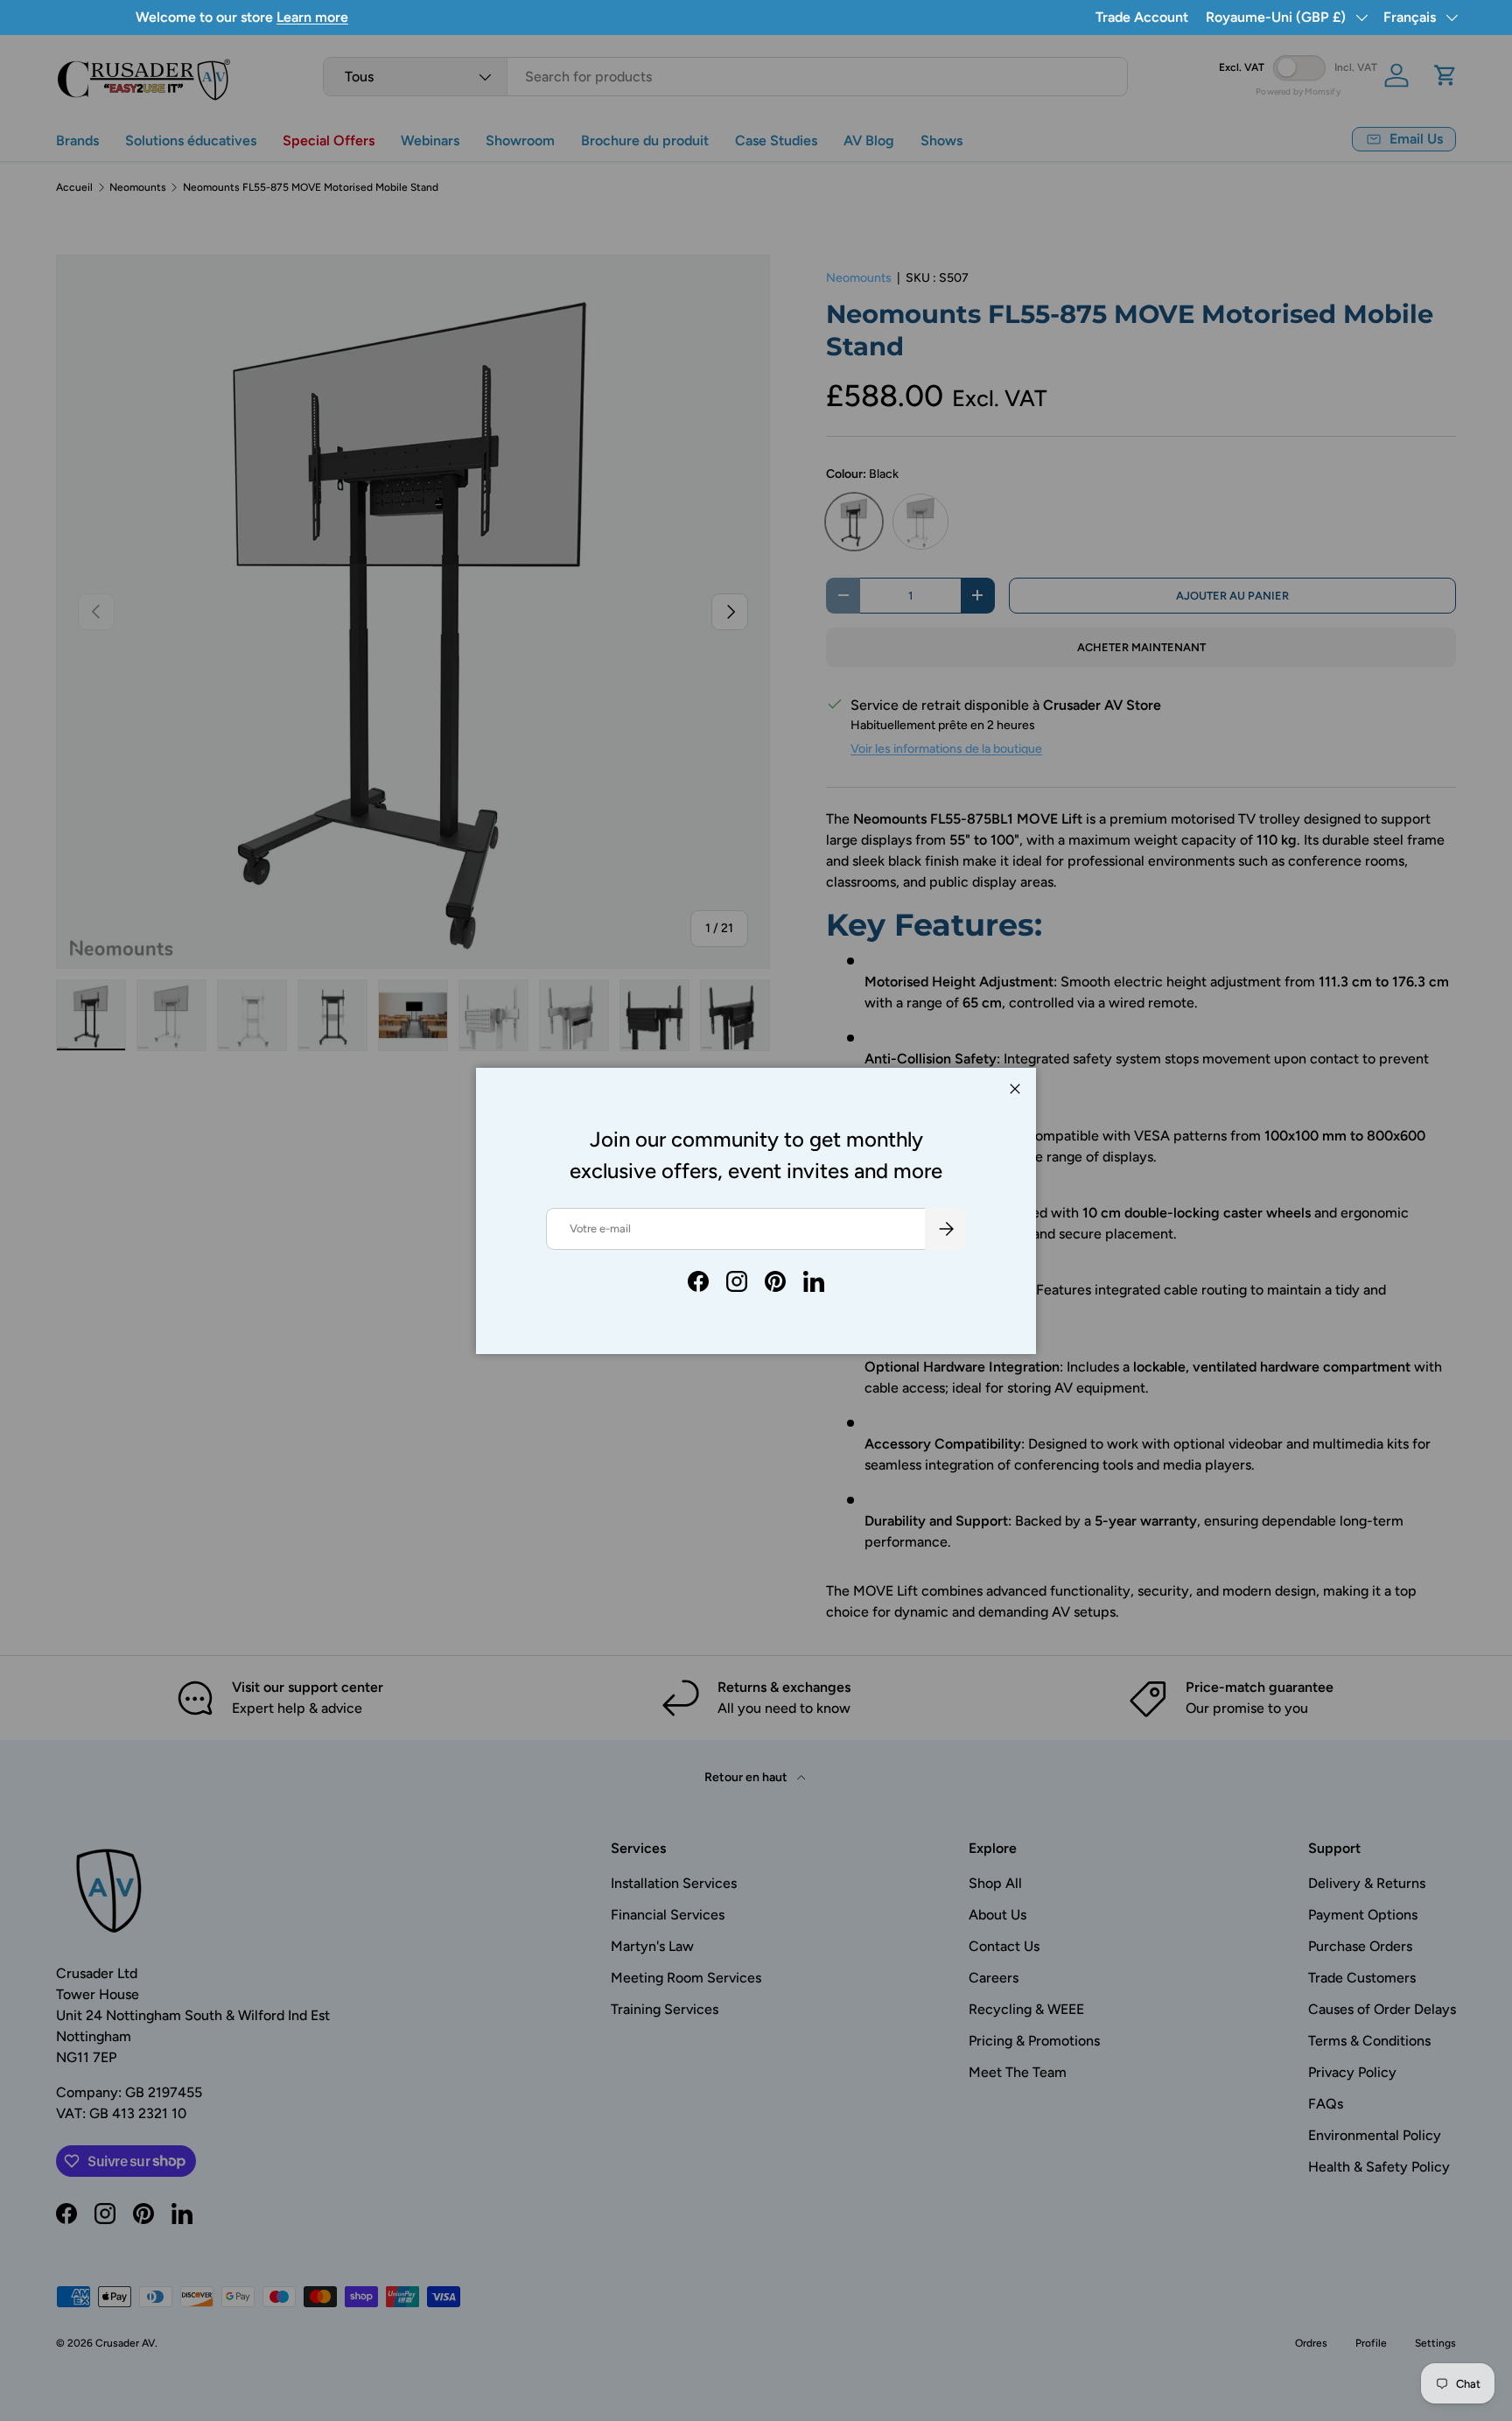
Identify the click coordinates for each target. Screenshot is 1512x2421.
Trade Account (1142, 17)
